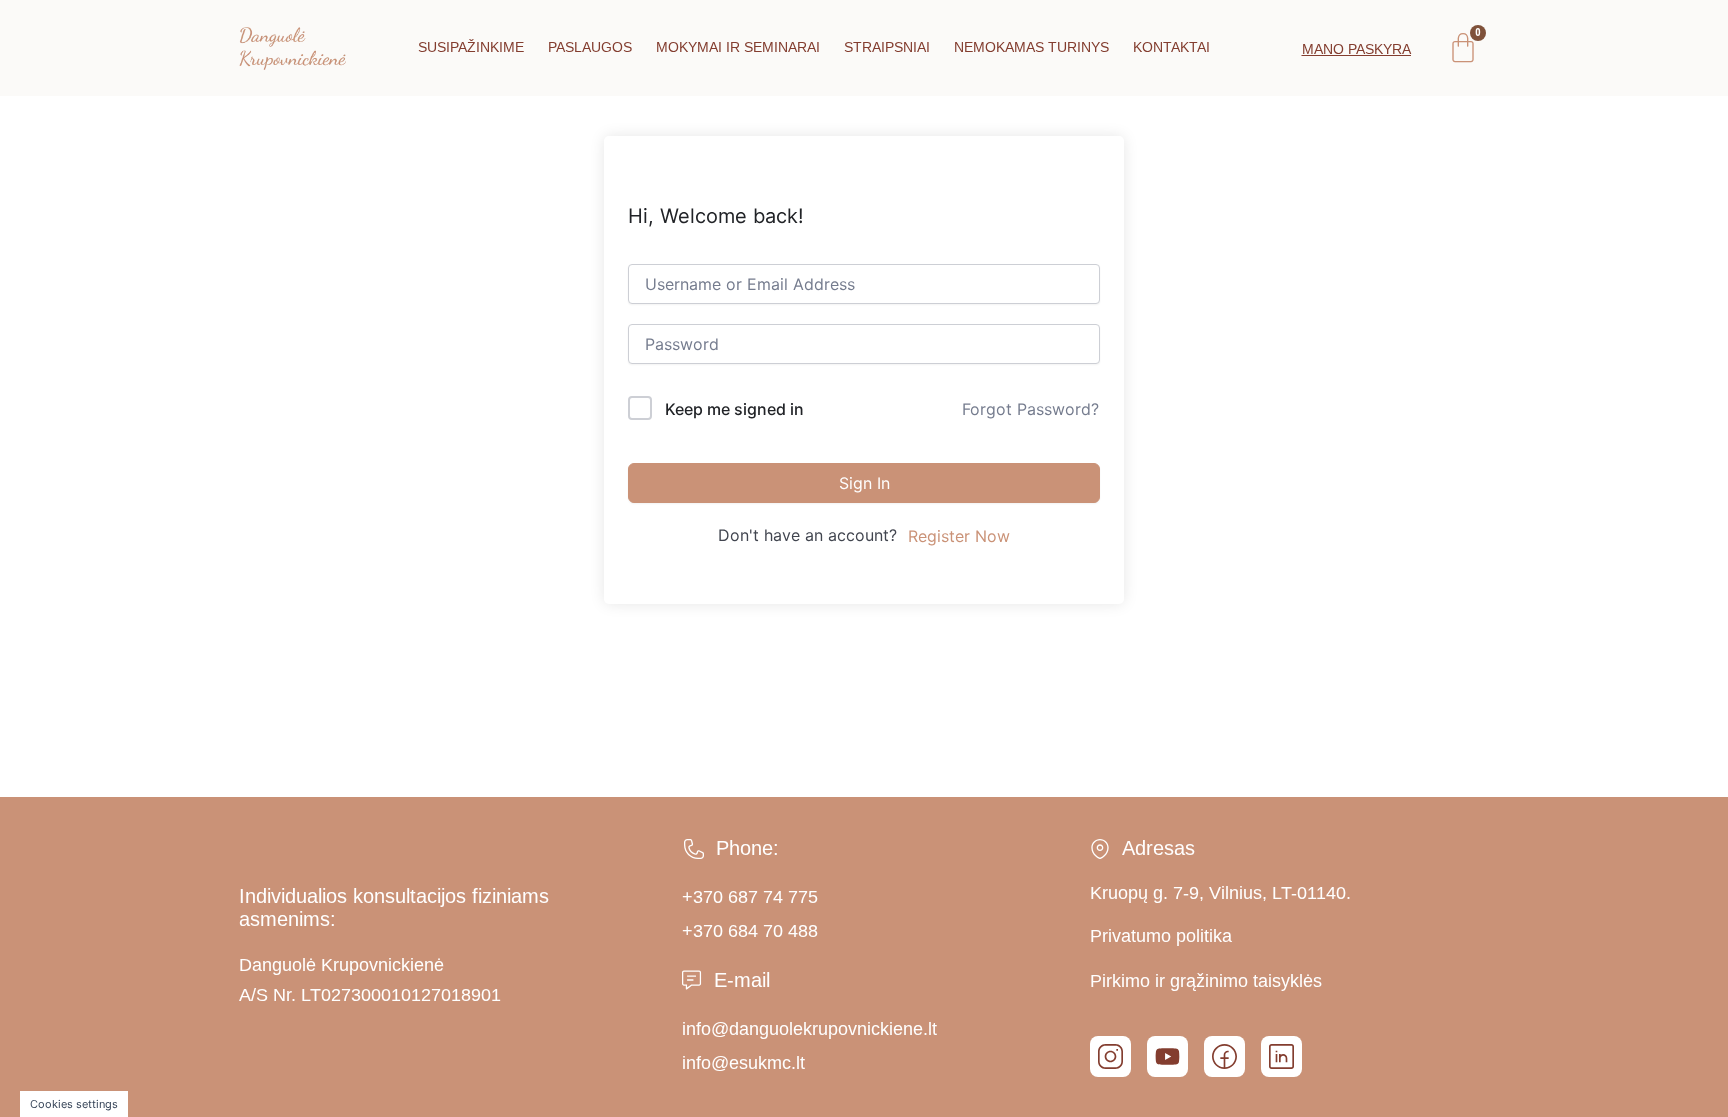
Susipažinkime (471, 47)
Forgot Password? (1030, 409)
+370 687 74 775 (750, 897)
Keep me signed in (734, 409)
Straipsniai (887, 47)
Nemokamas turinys (1031, 47)
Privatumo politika (1161, 936)
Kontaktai (1171, 47)
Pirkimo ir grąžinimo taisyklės (1206, 981)
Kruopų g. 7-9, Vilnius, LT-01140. (1220, 893)
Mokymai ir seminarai (738, 47)
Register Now (959, 536)
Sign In (864, 483)
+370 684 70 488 (750, 931)
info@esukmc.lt (743, 1063)
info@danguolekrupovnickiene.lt (809, 1029)
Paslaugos (590, 47)
